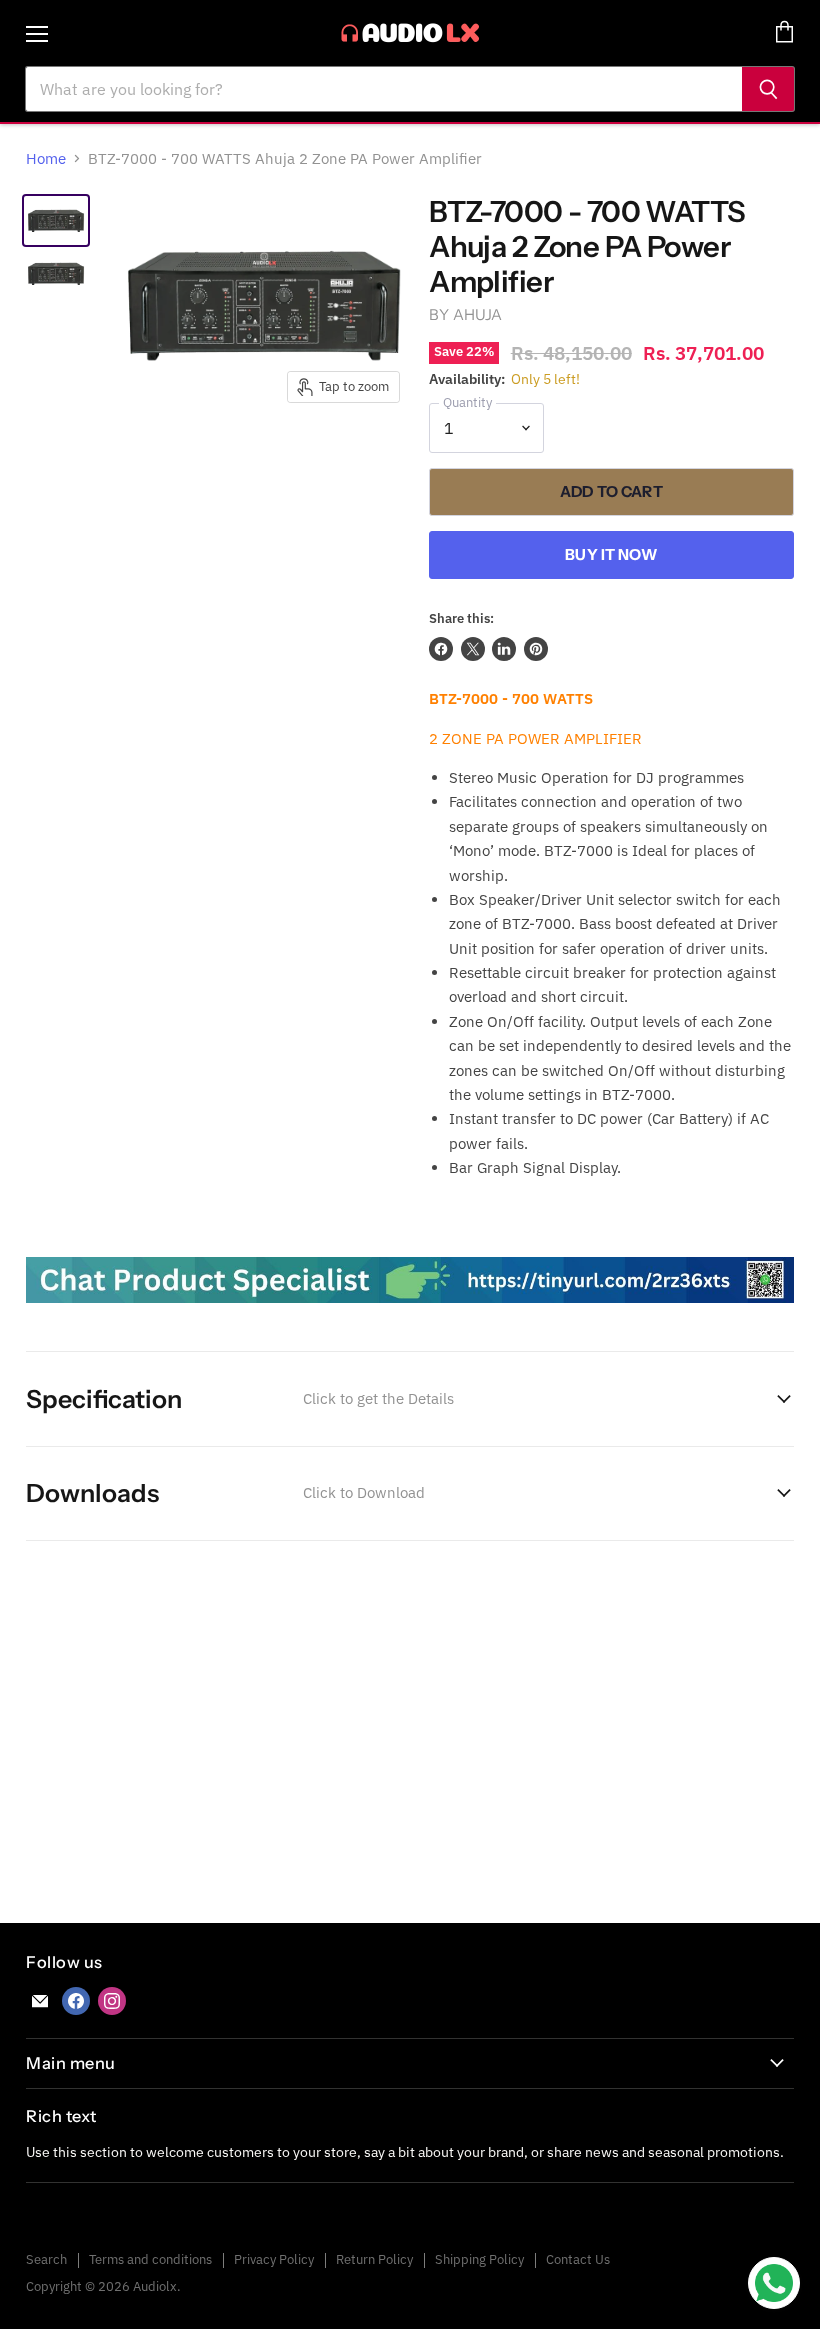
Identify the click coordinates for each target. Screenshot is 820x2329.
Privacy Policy (274, 2259)
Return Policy (374, 2259)
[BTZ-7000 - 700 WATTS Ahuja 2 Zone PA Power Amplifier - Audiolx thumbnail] (56, 220)
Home (46, 158)
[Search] (768, 89)
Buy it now (611, 554)
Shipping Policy (479, 2259)
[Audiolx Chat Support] (409, 1312)
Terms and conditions (150, 2259)
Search (46, 2259)
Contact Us (578, 2259)
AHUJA (478, 314)
